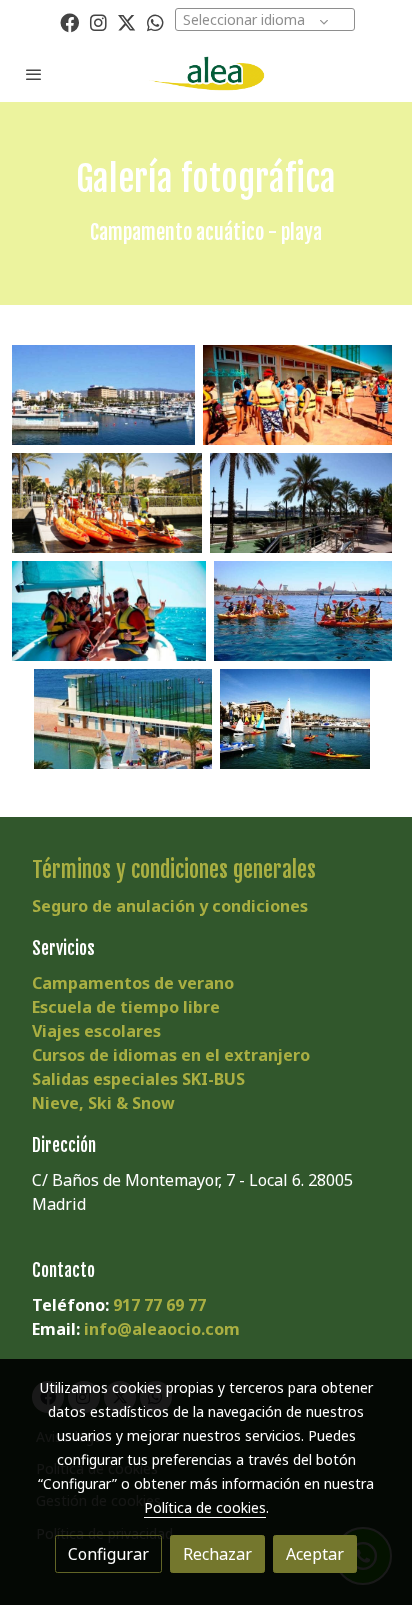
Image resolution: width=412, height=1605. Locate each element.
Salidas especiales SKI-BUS (138, 1079)
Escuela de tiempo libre (126, 1007)
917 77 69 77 (159, 1305)
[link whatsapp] (155, 21)
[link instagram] (98, 21)
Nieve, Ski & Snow (103, 1103)
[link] (206, 73)
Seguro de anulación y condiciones (170, 906)
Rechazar (217, 1554)
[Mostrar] (103, 395)
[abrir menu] (34, 74)
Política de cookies (205, 1507)
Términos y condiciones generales (174, 869)
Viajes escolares (96, 1031)
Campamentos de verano (133, 983)
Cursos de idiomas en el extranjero (171, 1055)
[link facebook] (69, 21)
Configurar (108, 1554)
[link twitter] (126, 21)
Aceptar (315, 1554)
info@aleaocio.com (162, 1329)
